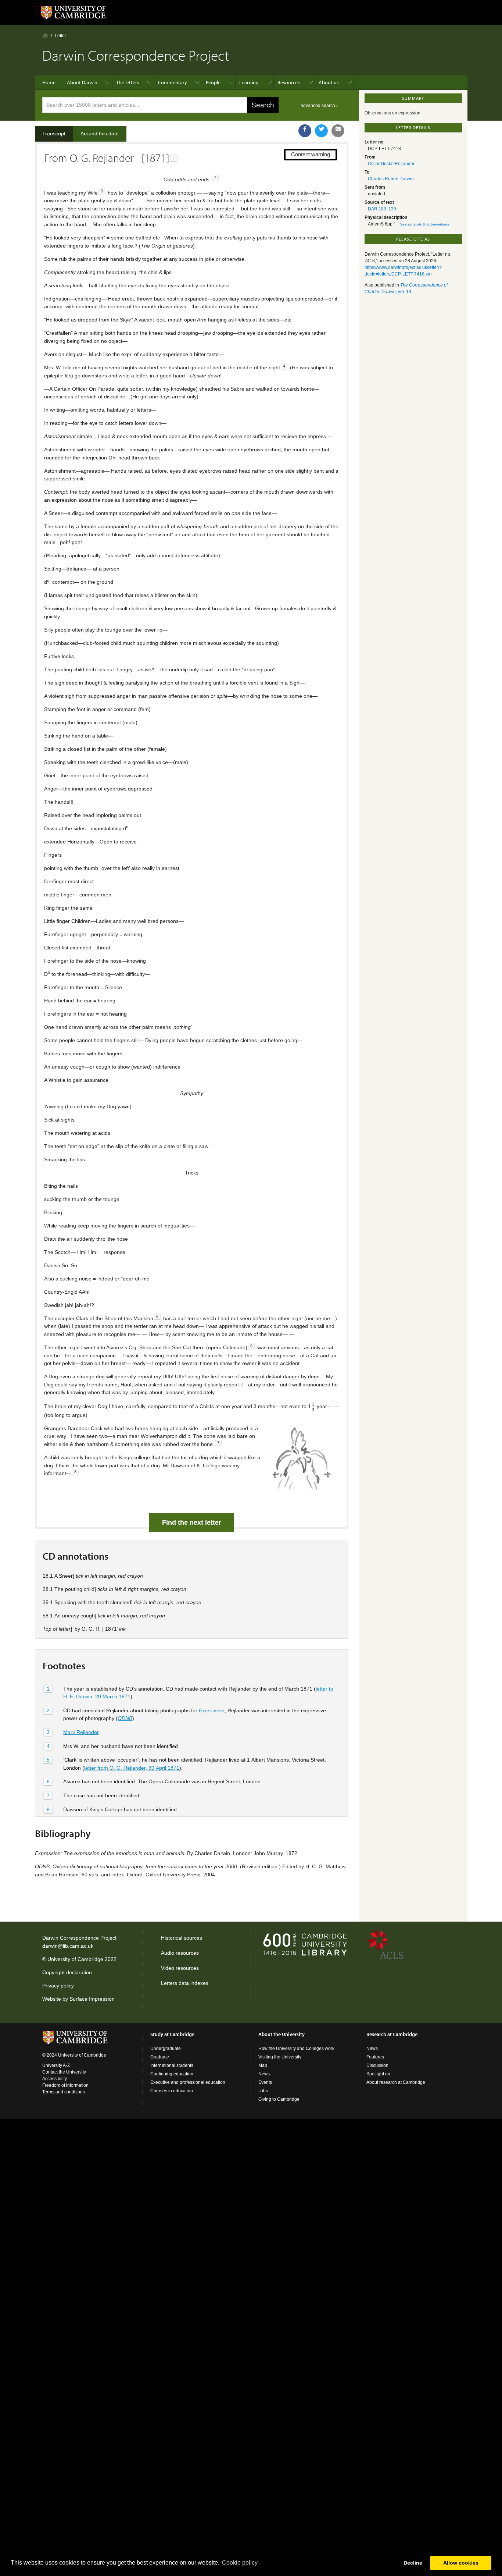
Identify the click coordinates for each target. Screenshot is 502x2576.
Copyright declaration (67, 1972)
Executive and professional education (188, 2082)
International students (172, 2065)
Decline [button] (413, 2563)
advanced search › (319, 106)
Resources (289, 82)
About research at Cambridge (396, 2082)
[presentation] (313, 1406)
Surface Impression (92, 1999)
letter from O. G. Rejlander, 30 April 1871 (132, 1768)
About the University (282, 2034)
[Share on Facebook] (305, 131)
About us (329, 82)
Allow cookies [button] (461, 2563)
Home (45, 35)
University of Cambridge (75, 1959)
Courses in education (172, 2091)
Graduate (160, 2057)
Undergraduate (166, 2049)
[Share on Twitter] (321, 131)
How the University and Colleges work (296, 2049)
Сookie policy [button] (240, 2563)
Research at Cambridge (392, 2034)
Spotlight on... (380, 2074)
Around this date (100, 134)
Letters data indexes (185, 1983)
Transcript (54, 134)
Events (265, 2082)
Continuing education (172, 2074)
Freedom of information (65, 2085)
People (213, 82)
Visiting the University (280, 2057)
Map (263, 2065)
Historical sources (182, 1938)
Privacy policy (58, 1986)
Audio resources (180, 1953)
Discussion (377, 2065)
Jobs (263, 2091)
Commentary (173, 82)
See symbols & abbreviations (424, 224)
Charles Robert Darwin (391, 179)
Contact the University (64, 2072)
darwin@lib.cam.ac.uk (68, 1946)
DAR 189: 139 (382, 209)
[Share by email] (338, 131)
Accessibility (55, 2079)
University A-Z (56, 2065)
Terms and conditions (64, 2092)
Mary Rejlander (81, 1732)
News (264, 2074)
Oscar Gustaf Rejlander (391, 164)
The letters (128, 82)
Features (375, 2057)
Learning (249, 82)
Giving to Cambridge (279, 2099)
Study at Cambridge (172, 2034)
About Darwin (82, 82)
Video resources (180, 1968)
